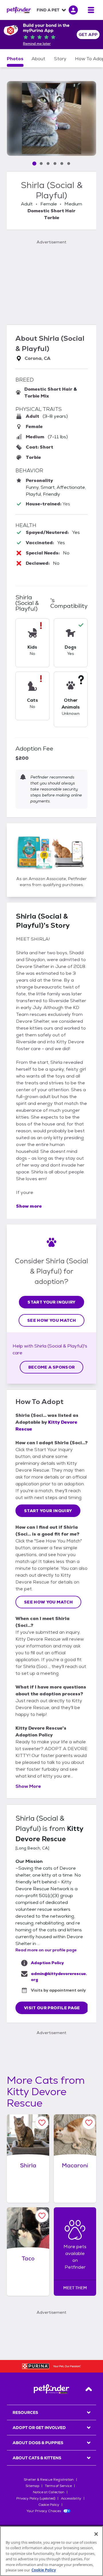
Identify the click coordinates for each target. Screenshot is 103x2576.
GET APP (88, 35)
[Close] (96, 2534)
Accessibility (71, 2498)
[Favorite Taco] (42, 2216)
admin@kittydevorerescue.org (59, 1977)
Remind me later (37, 44)
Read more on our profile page (46, 1950)
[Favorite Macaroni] (89, 2123)
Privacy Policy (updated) (36, 2498)
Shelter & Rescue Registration (49, 2480)
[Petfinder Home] (19, 10)
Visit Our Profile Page (52, 2008)
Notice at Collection (49, 2492)
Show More (28, 1786)
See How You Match (51, 1320)
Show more (29, 1206)
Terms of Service (58, 2486)
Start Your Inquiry (51, 1302)
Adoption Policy (47, 1963)
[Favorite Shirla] (42, 2123)
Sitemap (32, 2486)
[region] (51, 2551)
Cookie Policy (49, 2505)
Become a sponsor (52, 1367)
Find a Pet (48, 10)
